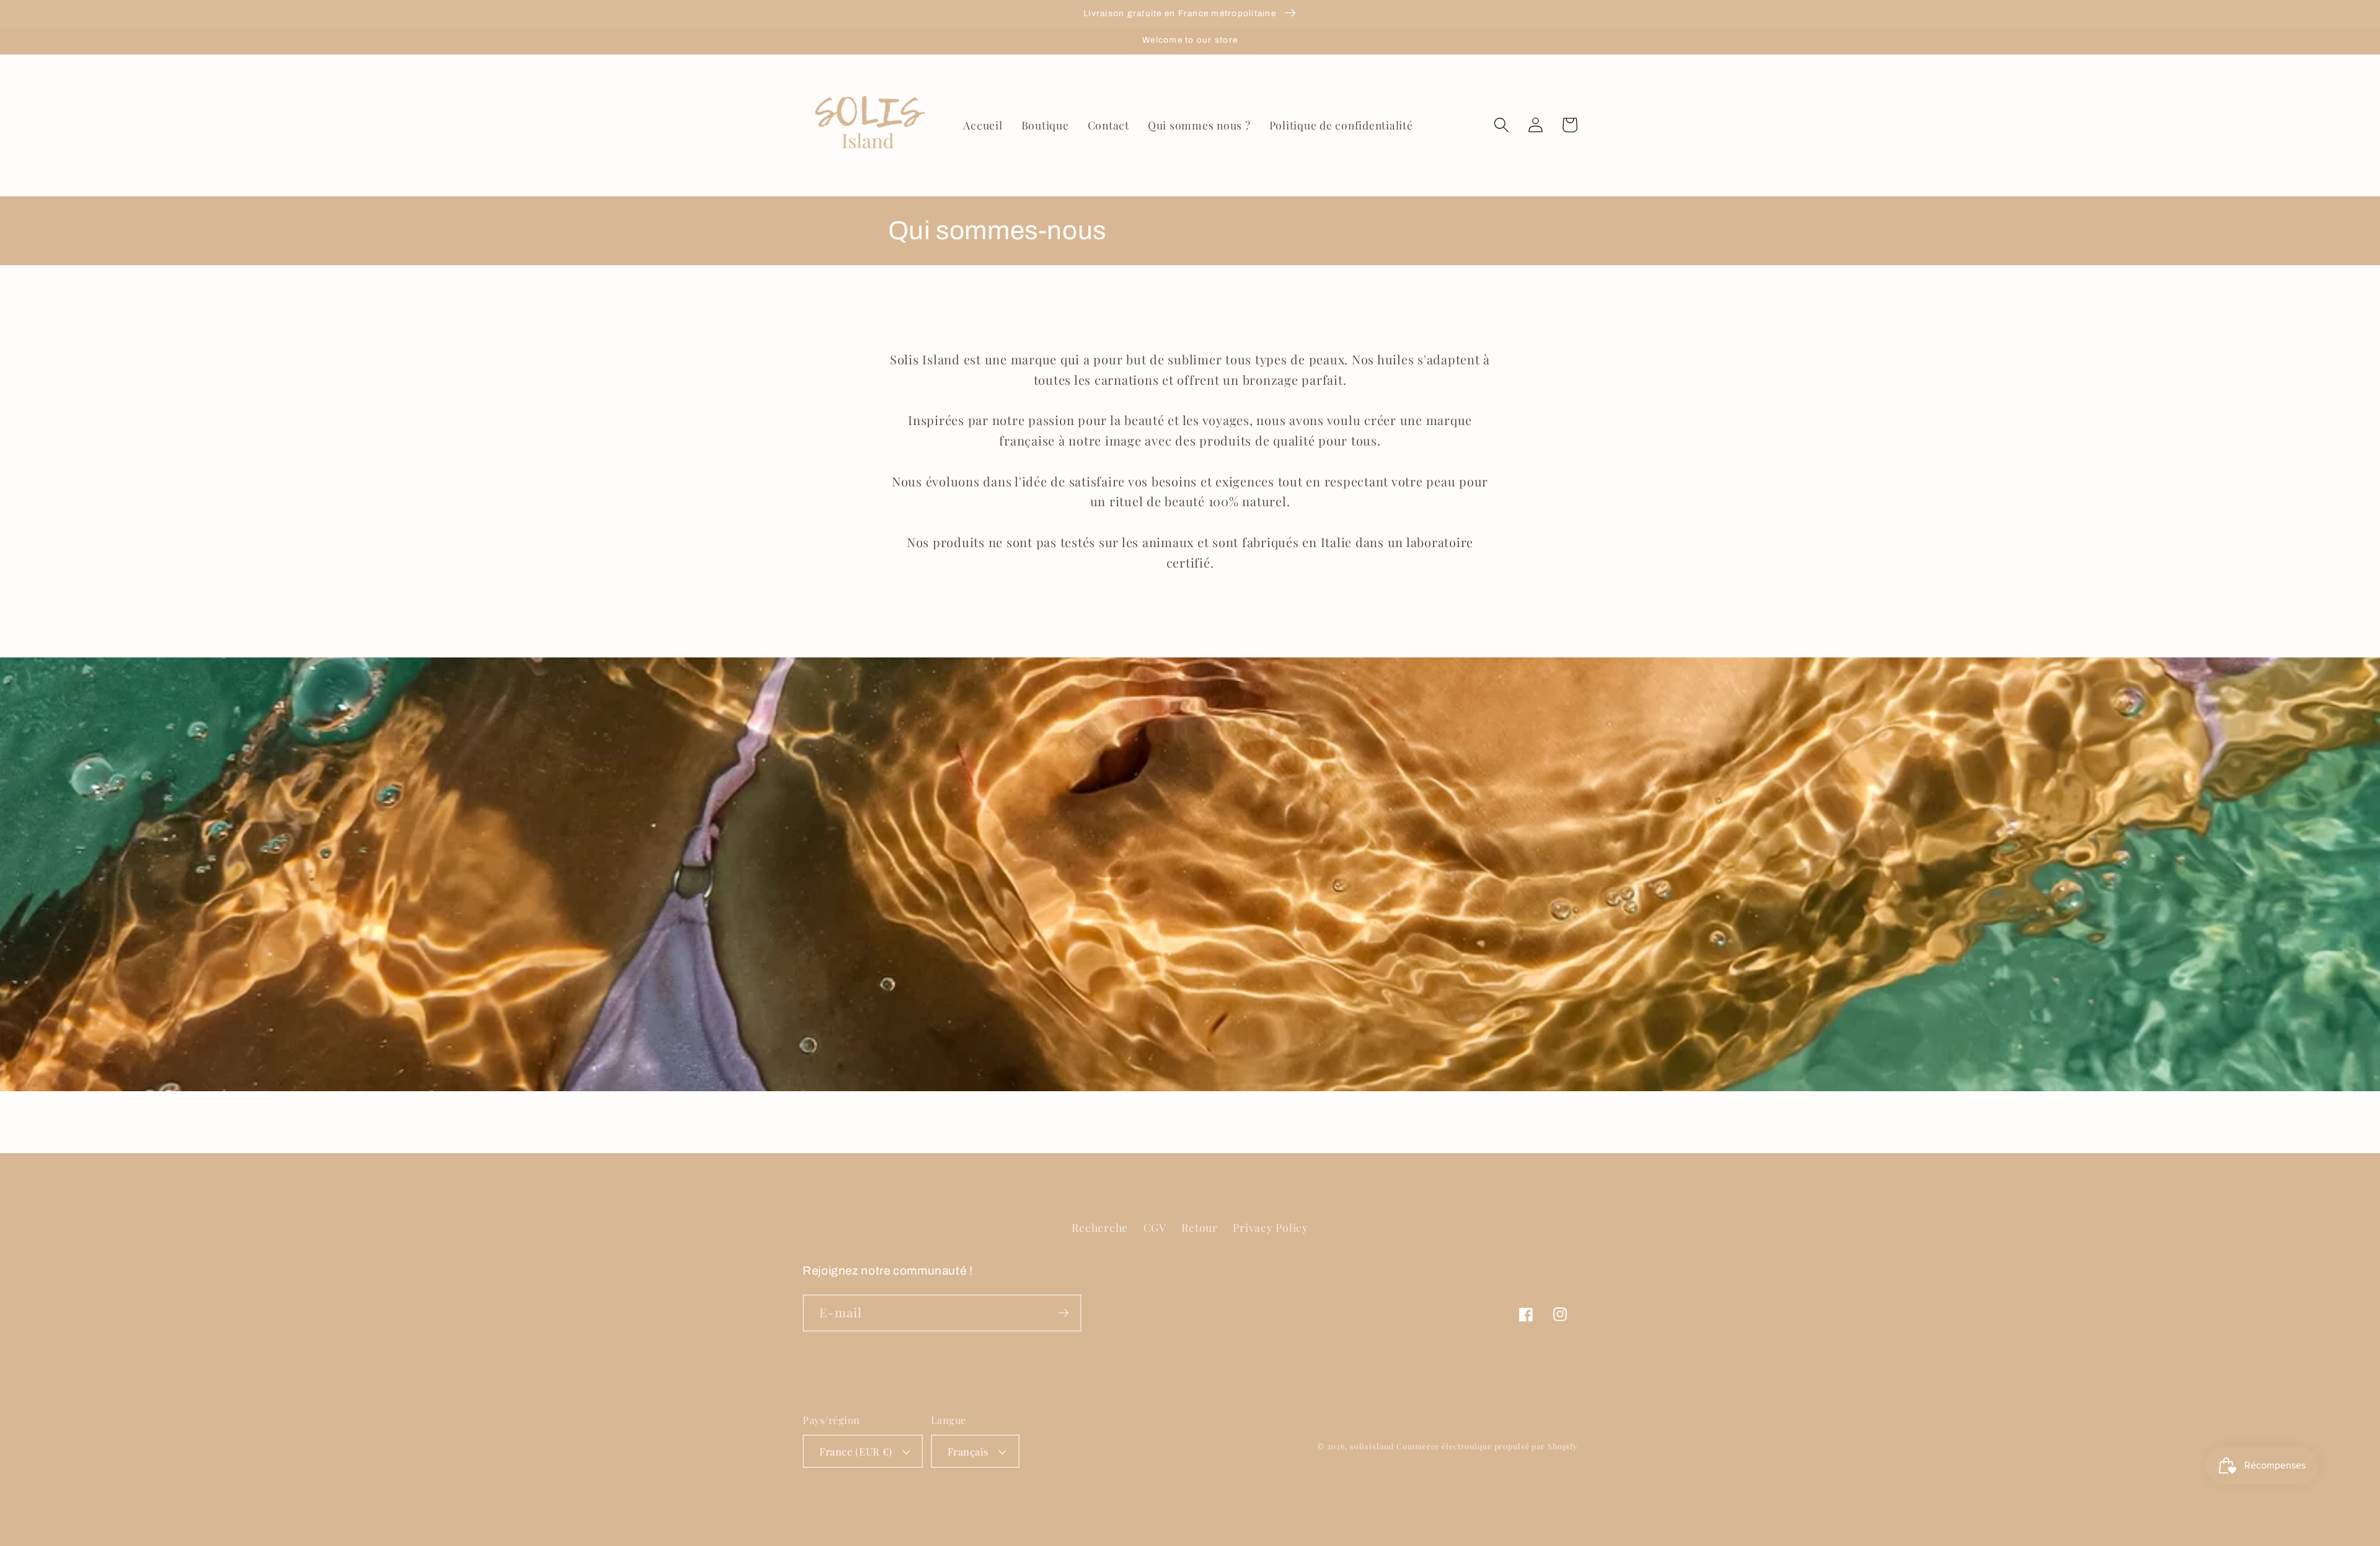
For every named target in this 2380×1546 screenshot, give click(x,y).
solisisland (1372, 1446)
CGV (1155, 1227)
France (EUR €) (856, 1451)
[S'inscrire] (1063, 1313)
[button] (1501, 125)
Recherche (1100, 1227)
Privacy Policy (1271, 1227)
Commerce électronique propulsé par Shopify (1487, 1446)
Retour (1200, 1227)
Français (968, 1451)
